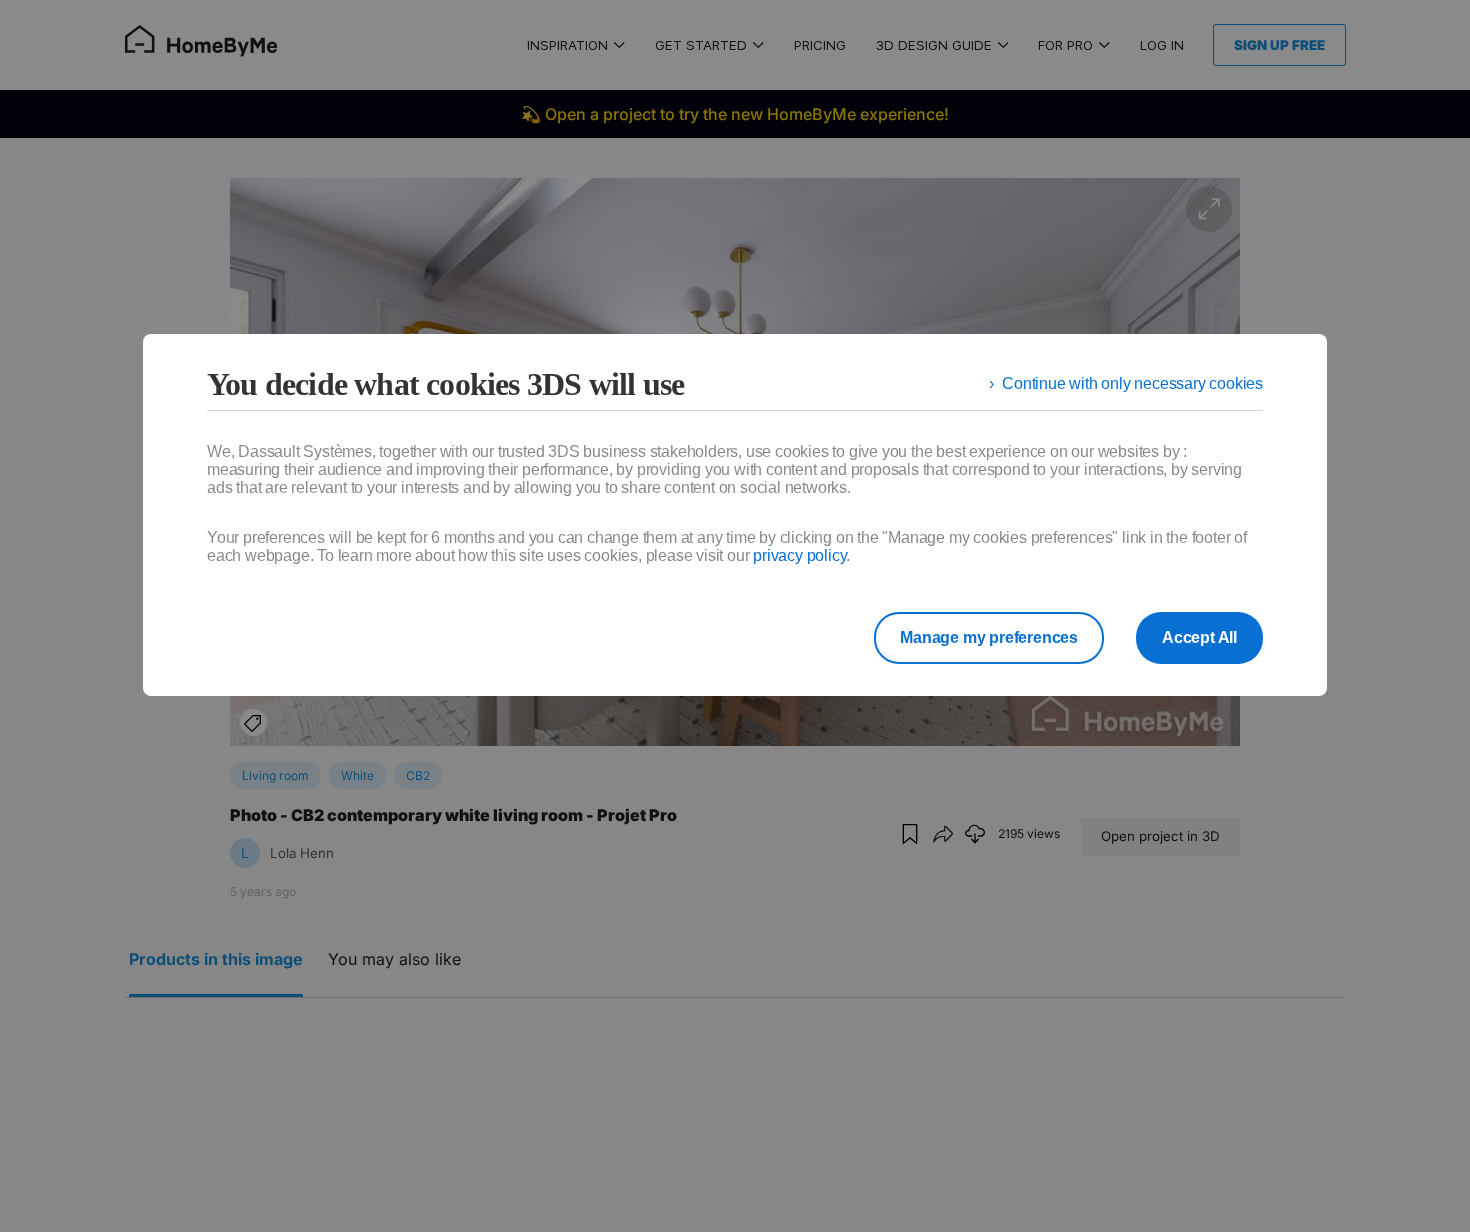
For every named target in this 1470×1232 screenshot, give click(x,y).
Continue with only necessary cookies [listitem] (1132, 383)
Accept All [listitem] (1199, 637)
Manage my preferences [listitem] (989, 637)
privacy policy (799, 555)
